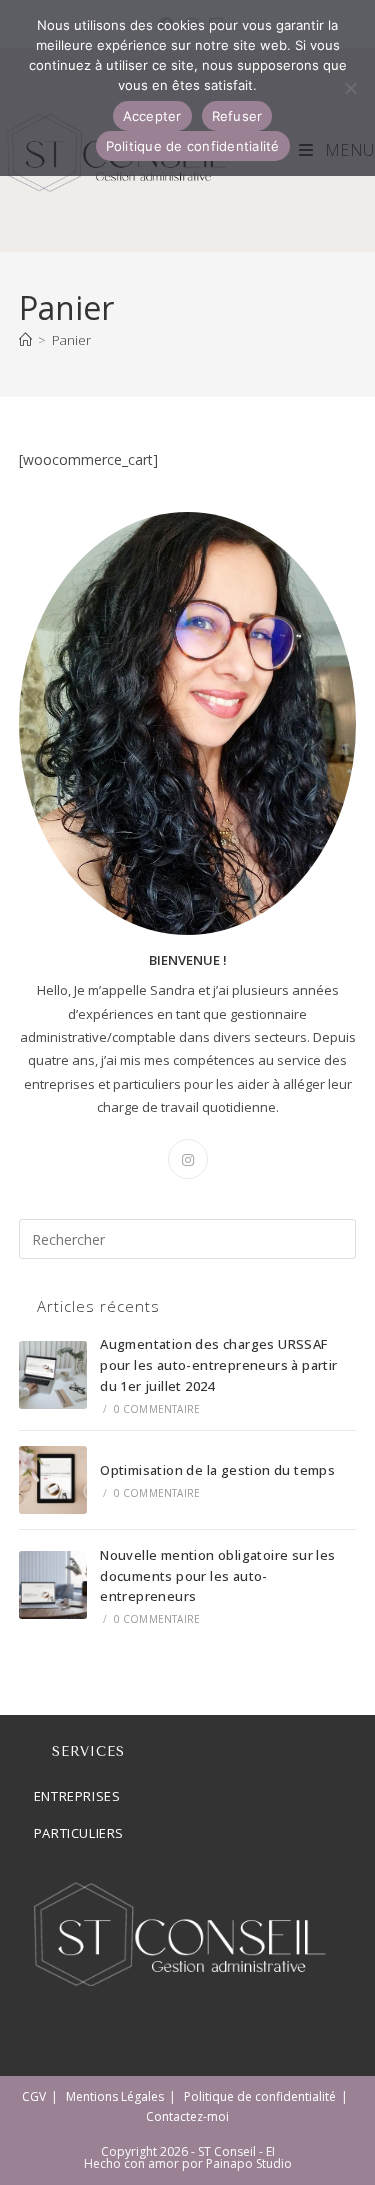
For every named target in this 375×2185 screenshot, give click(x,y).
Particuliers (79, 1833)
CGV (34, 2096)
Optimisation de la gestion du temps (217, 1470)
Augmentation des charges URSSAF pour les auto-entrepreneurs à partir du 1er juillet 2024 (218, 1365)
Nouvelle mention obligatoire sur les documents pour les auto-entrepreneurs (217, 1576)
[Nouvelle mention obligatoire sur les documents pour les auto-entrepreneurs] (53, 1585)
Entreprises (77, 1796)
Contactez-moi (187, 2116)
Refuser (237, 116)
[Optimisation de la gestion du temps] (53, 1480)
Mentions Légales (115, 2096)
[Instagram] (188, 1159)
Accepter (152, 116)
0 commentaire (157, 1409)
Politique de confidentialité (260, 2096)
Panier (71, 340)
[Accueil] (25, 340)
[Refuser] (350, 88)
